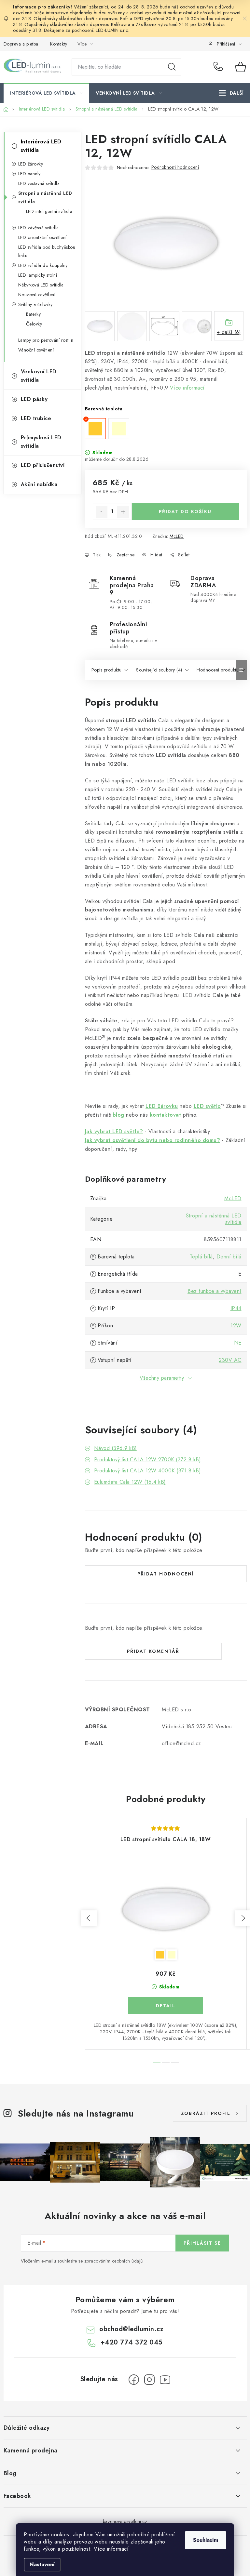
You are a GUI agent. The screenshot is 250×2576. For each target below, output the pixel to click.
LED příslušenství (43, 465)
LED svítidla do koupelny (43, 265)
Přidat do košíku (185, 511)
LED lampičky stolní (38, 275)
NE (238, 1343)
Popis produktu (107, 670)
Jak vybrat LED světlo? (114, 1131)
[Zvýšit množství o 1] (123, 512)
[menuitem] (46, 93)
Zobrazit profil (206, 2113)
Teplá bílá (201, 1257)
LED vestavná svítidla (39, 183)
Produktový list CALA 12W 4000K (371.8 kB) (148, 1471)
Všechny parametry (162, 1378)
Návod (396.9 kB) (116, 1448)
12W (236, 1326)
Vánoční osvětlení (36, 350)
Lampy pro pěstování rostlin (46, 340)
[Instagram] (149, 2380)
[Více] (231, 93)
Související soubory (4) (159, 670)
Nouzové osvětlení (37, 295)
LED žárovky (31, 164)
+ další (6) (229, 332)
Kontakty (59, 44)
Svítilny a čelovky (35, 304)
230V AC (230, 1360)
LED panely (29, 174)
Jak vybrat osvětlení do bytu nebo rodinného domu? (153, 1140)
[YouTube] (165, 2380)
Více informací (111, 2549)
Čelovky (34, 324)
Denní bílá (229, 1257)
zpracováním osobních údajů (114, 2261)
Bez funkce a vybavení (215, 1291)
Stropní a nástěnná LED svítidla (45, 197)
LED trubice (36, 418)
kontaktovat (166, 1115)
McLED (177, 536)
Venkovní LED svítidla (39, 376)
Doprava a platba (21, 44)
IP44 (236, 1308)
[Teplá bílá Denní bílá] (166, 1909)
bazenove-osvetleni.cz (125, 2521)
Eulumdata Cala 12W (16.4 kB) (130, 1482)
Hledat (172, 67)
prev (89, 1918)
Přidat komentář (153, 1651)
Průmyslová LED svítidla (41, 442)
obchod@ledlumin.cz (131, 2329)
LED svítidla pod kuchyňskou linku (47, 251)
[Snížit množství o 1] (102, 512)
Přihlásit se (202, 2243)
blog (118, 1115)
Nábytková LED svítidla (41, 285)
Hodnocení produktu (218, 670)
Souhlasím (206, 2540)
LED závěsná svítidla (39, 228)
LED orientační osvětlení (42, 237)
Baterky (34, 314)
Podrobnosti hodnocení (175, 167)
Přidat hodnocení (166, 1574)
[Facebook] (134, 2380)
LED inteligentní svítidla (49, 211)
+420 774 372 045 (220, 67)
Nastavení (42, 2564)
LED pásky (34, 399)
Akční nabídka (39, 484)
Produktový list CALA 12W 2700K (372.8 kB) (148, 1460)
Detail (166, 2006)
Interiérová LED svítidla (41, 146)
